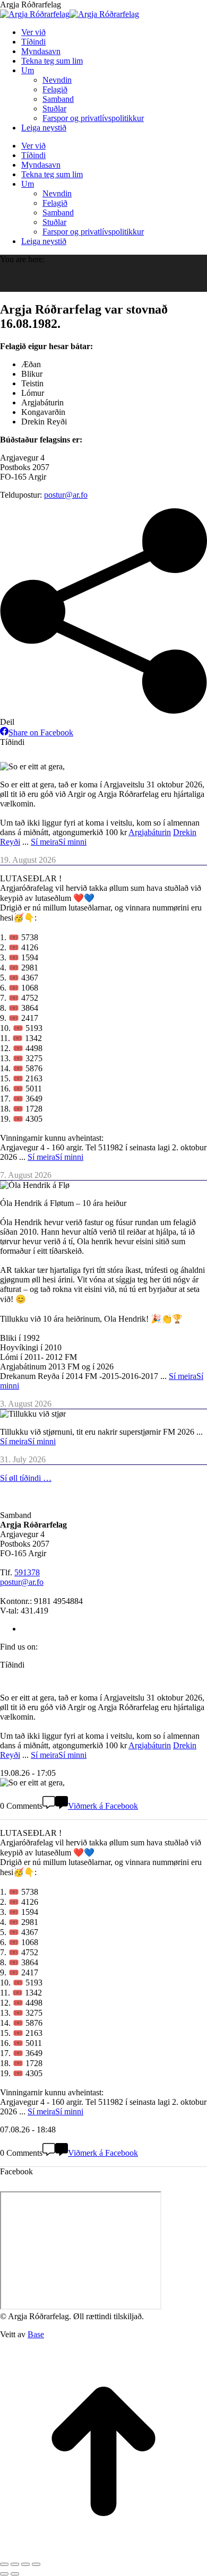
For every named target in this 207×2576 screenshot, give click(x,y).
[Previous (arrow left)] (4, 2574)
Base (36, 2334)
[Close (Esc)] (4, 2564)
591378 (27, 1572)
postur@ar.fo (66, 495)
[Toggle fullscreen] (25, 2564)
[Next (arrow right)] (15, 2574)
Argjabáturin (150, 832)
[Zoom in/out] (36, 2564)
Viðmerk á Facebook (103, 1806)
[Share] (15, 2564)
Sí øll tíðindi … (26, 1478)
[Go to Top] (103, 2552)
